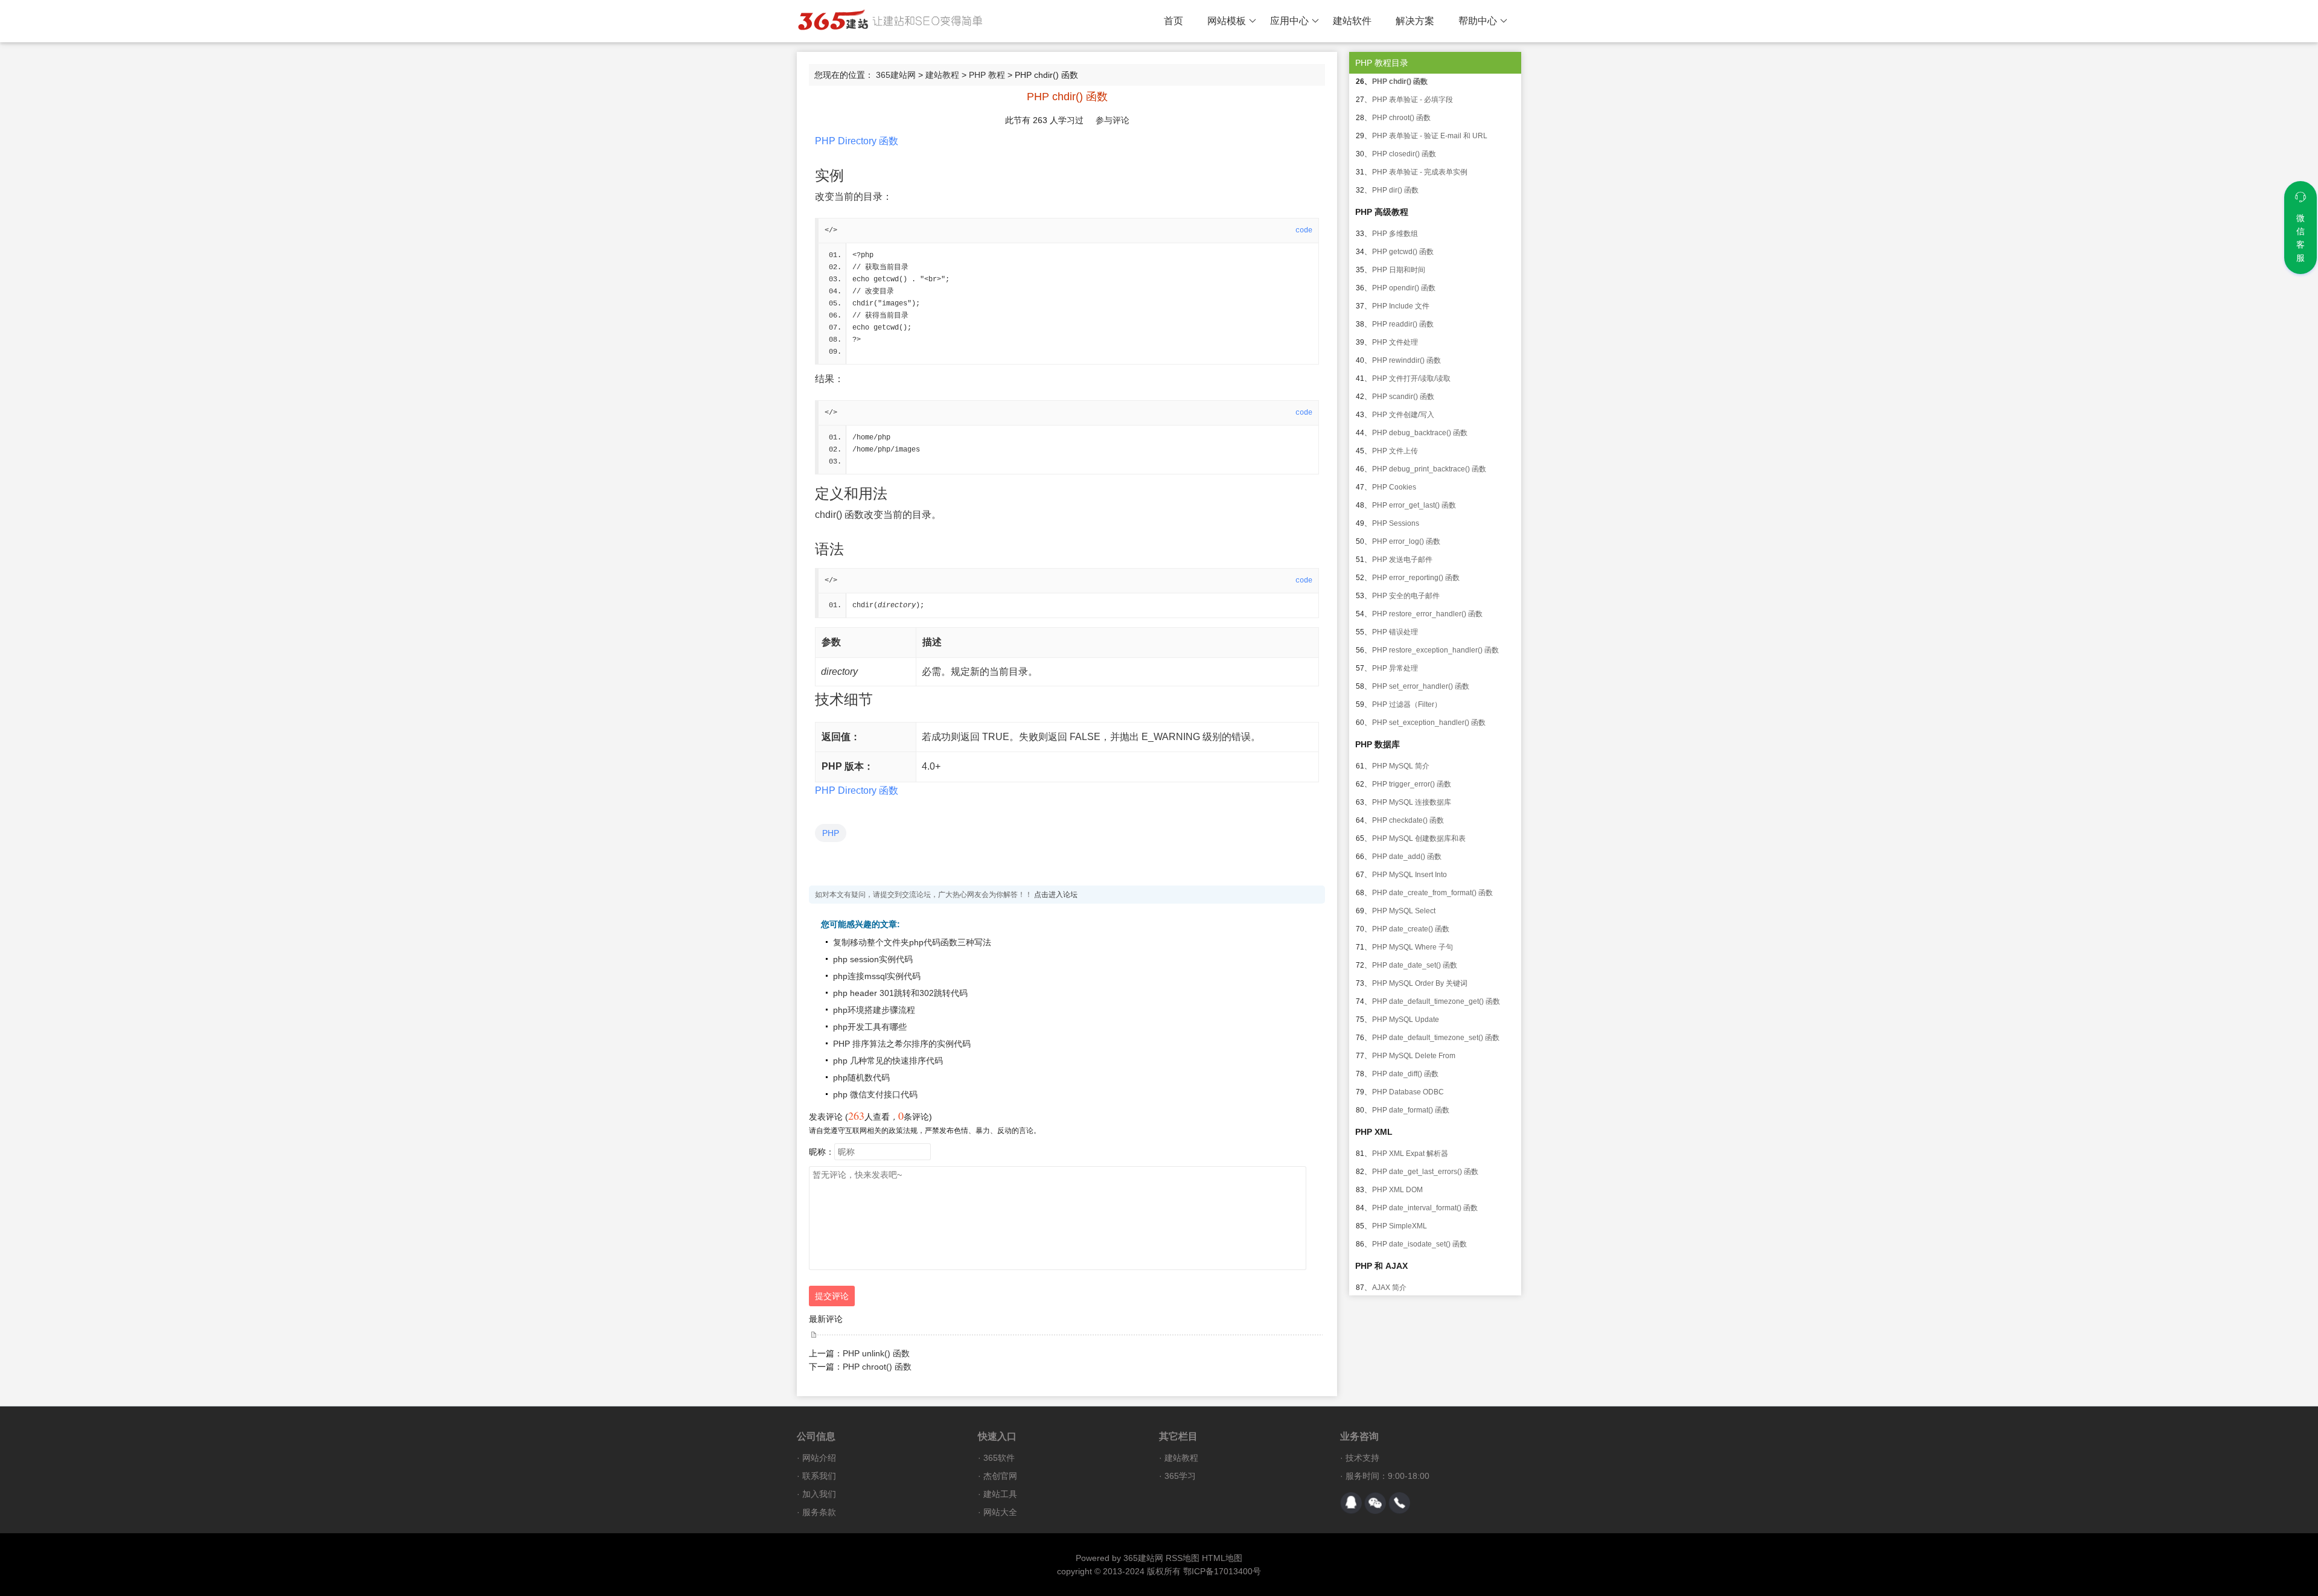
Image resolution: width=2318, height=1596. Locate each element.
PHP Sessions (1396, 523)
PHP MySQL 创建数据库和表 (1419, 838)
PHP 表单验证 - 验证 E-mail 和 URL (1430, 136)
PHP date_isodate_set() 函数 (1419, 1244)
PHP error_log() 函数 (1406, 541)
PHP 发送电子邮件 (1402, 560)
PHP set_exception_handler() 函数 (1429, 723)
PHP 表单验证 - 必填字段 (1413, 100)
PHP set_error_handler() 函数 (1421, 686)
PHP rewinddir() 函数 (1406, 360)
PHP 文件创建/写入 (1403, 415)
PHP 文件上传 (1395, 451)
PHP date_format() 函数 (1411, 1110)
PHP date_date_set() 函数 (1415, 965)
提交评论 (832, 1296)
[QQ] (1351, 1503)
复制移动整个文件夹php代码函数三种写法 (912, 942)
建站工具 (1000, 1494)
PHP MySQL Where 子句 (1413, 947)
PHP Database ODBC (1408, 1092)
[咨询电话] (1399, 1503)
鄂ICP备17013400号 (1222, 1571)
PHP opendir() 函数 (1404, 288)
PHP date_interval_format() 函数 (1425, 1208)
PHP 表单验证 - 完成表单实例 (1420, 172)
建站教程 (942, 75)
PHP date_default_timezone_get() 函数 (1436, 1001)
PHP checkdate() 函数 (1408, 820)
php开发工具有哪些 (870, 1027)
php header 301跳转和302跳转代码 (900, 993)
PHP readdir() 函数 (1403, 324)
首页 (1173, 21)
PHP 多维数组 (1395, 234)
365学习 (1180, 1476)
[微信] (1375, 1503)
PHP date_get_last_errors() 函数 (1425, 1172)
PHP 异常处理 (1395, 668)
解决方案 (1415, 21)
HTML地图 (1222, 1558)
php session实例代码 (873, 959)
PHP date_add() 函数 (1407, 857)
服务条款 (819, 1512)
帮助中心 (1478, 21)
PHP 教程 (987, 75)
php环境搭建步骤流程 (874, 1010)
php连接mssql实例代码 (877, 976)
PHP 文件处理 (1395, 342)
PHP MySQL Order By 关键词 (1420, 983)
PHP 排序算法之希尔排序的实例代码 (902, 1044)
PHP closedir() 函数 (1404, 154)
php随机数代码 (861, 1077)
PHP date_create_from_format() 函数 (1432, 893)
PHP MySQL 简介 (1401, 766)
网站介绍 (819, 1458)
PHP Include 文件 (1401, 306)
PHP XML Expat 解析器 (1410, 1154)
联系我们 (819, 1476)
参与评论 (1113, 120)
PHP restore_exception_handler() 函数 (1435, 650)
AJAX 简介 (1389, 1288)
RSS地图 (1183, 1558)
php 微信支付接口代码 (875, 1094)
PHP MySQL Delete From (1414, 1056)
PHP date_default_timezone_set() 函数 (1436, 1038)
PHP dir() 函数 (1395, 190)
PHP (831, 833)
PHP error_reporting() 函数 (1416, 578)
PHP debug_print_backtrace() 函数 (1429, 469)
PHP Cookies (1394, 487)
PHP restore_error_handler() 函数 (1427, 614)
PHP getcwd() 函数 (1403, 252)
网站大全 (1000, 1512)
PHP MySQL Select (1404, 911)
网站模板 (1227, 21)
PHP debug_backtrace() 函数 (1420, 433)
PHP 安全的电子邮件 (1406, 596)
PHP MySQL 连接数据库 (1412, 802)
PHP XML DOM (1397, 1190)
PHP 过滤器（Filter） (1407, 704)
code (1304, 231)
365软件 (999, 1458)
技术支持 (1362, 1458)
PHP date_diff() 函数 (1405, 1074)
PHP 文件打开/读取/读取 (1411, 378)
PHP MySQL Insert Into (1410, 875)
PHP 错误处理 (1395, 632)
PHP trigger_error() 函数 (1412, 784)
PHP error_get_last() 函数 (1414, 505)
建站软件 (1352, 21)
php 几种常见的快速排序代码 (888, 1061)
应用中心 (1289, 21)
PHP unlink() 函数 (876, 1353)
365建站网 (896, 75)
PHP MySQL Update (1406, 1020)
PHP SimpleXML (1400, 1226)
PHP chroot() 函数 (877, 1367)
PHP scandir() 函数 (1403, 397)
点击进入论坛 (1056, 895)
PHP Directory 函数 (857, 141)
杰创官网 (1000, 1476)
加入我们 (819, 1494)
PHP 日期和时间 (1399, 270)
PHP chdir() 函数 (1400, 81)
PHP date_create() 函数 (1411, 929)
